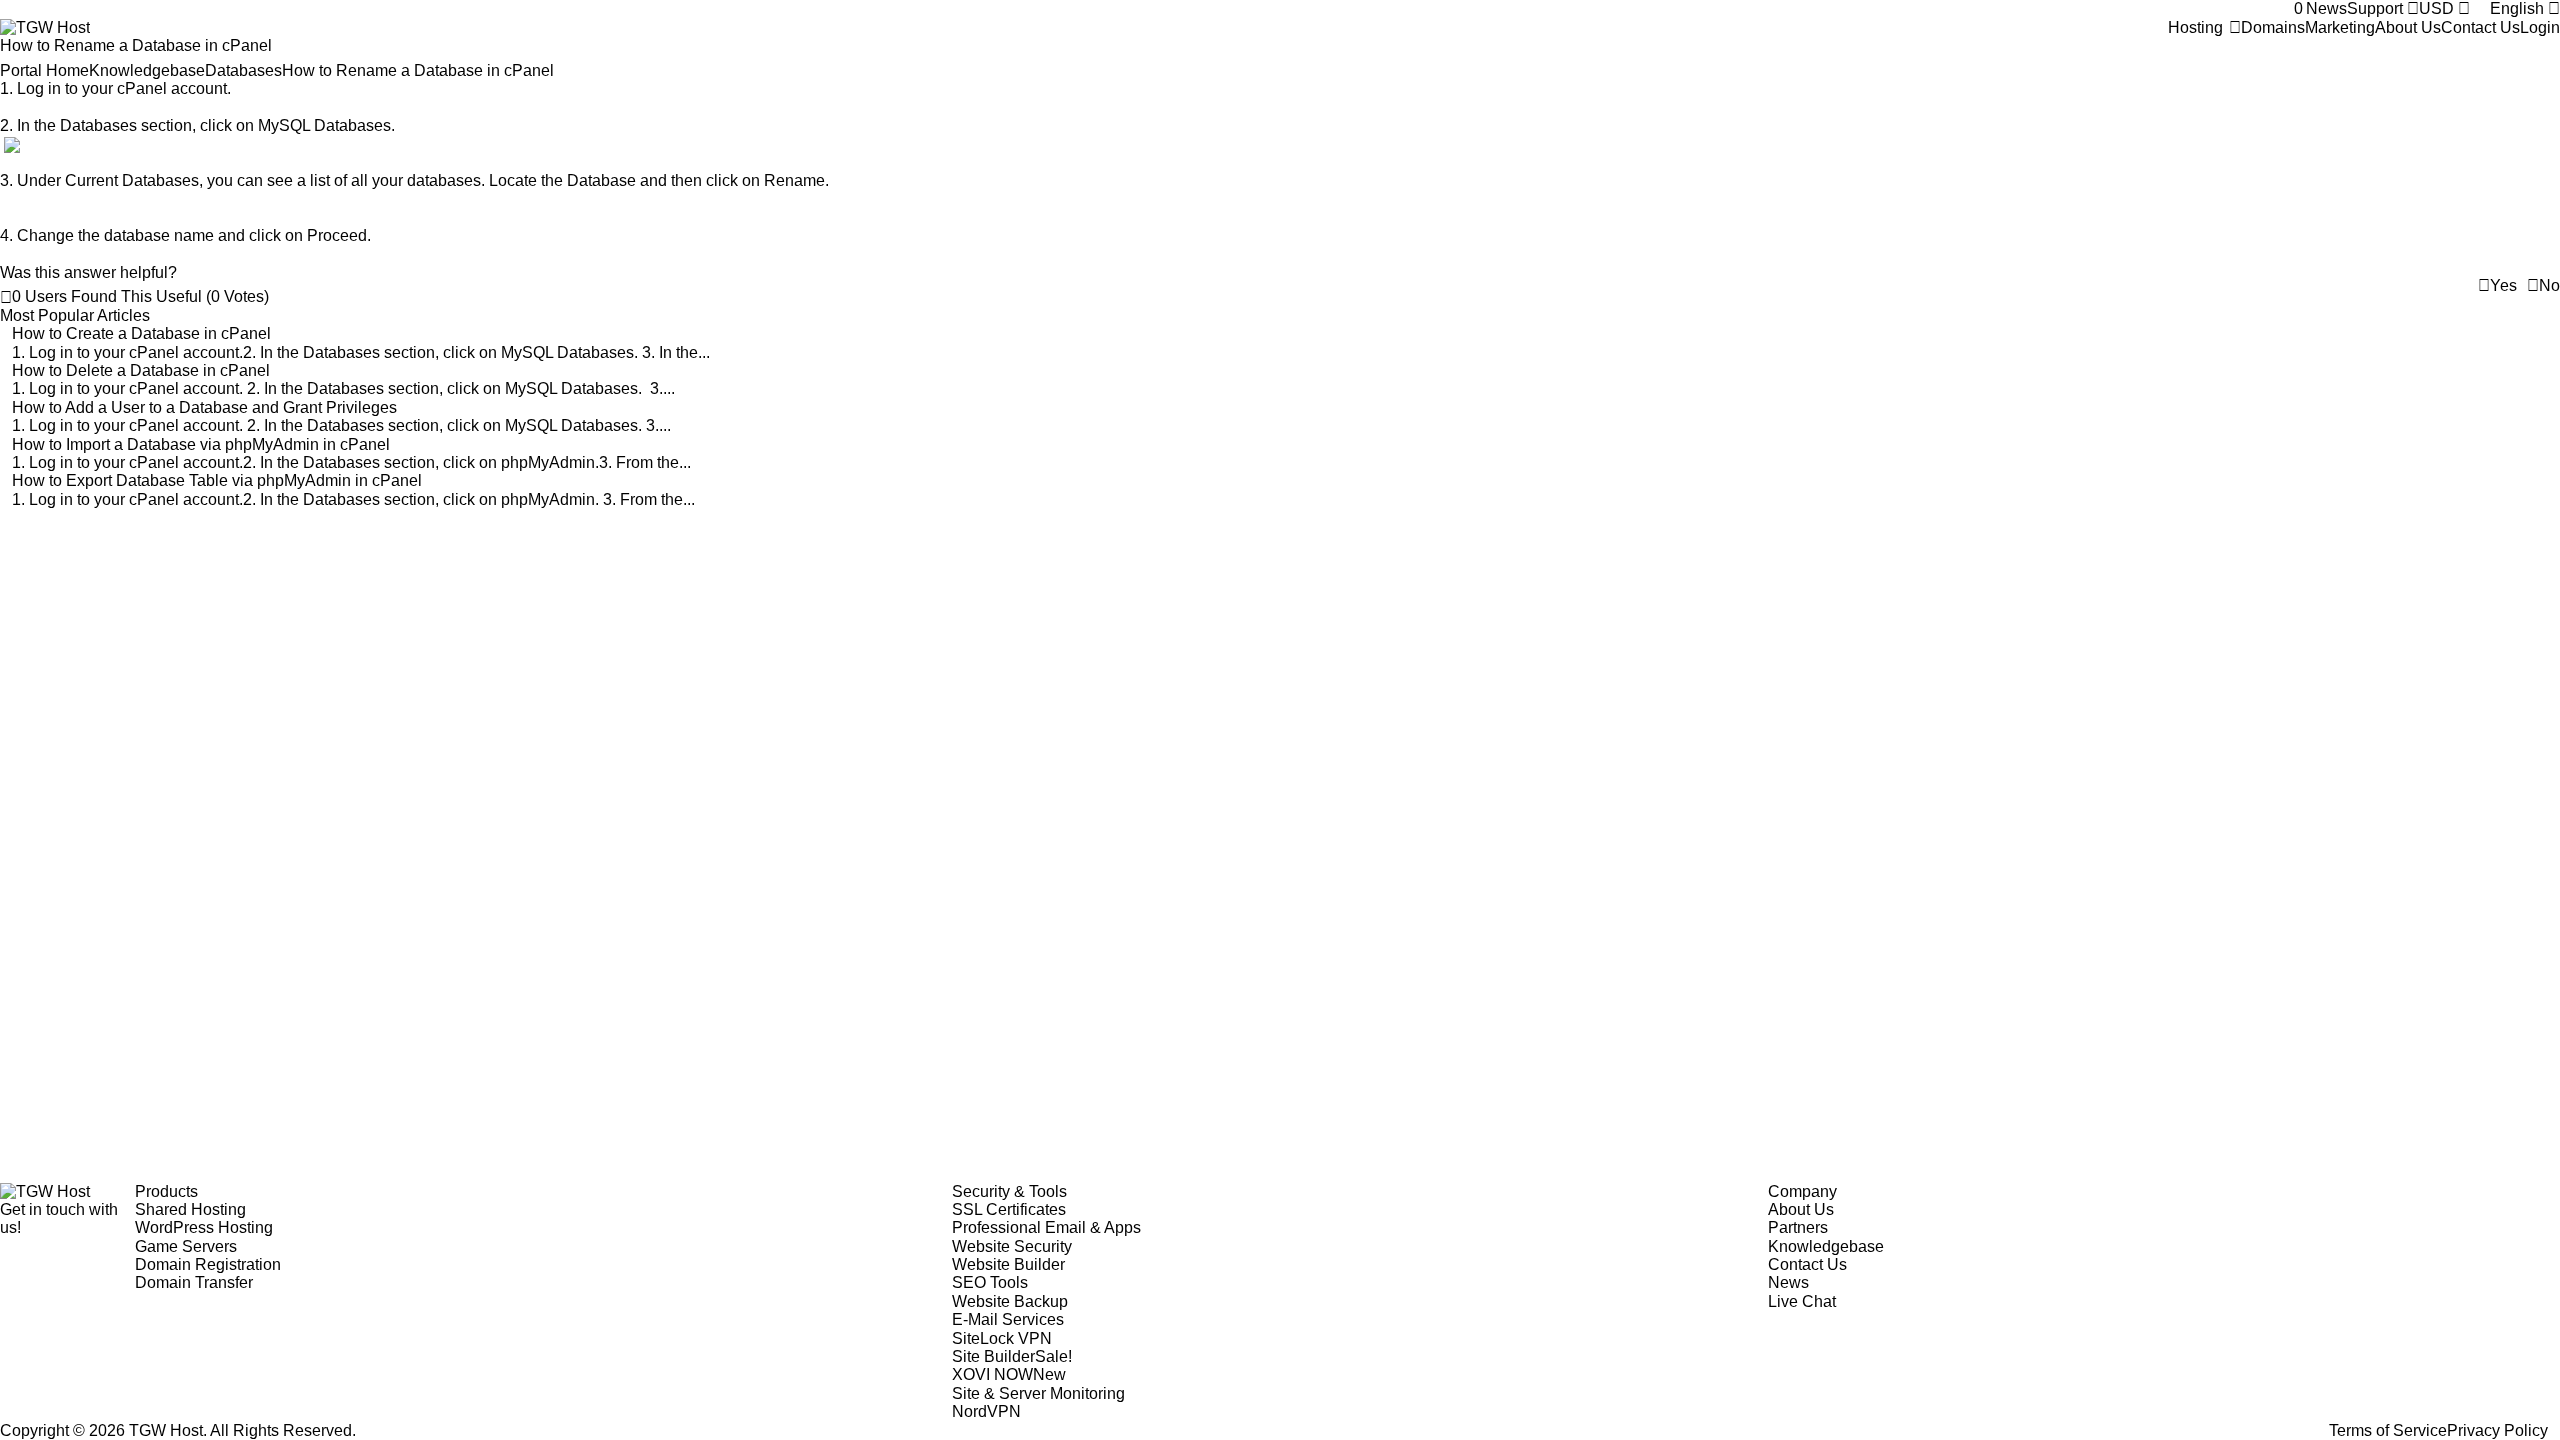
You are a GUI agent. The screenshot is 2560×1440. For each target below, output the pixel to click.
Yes (2503, 285)
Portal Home (44, 70)
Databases (243, 70)
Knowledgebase (147, 70)
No (2549, 285)
